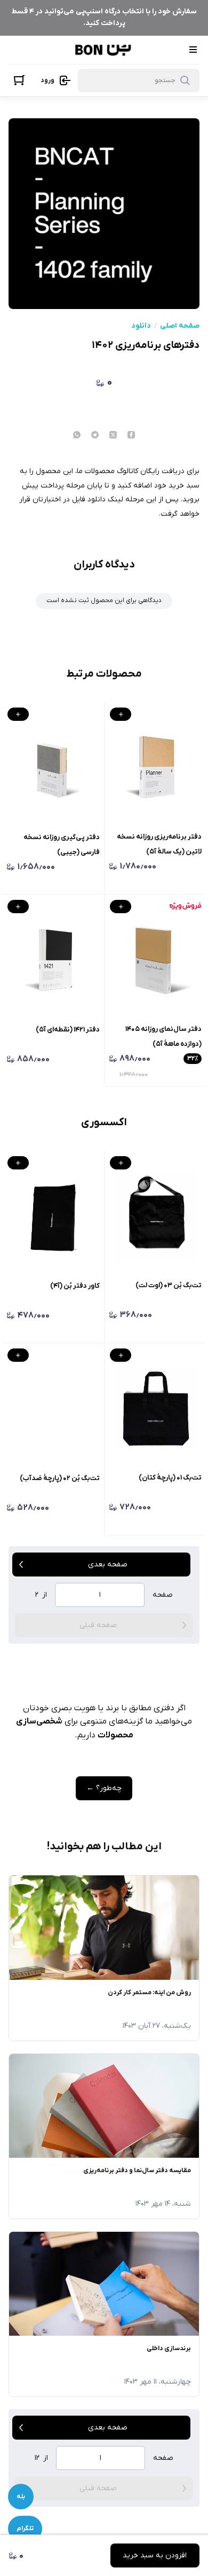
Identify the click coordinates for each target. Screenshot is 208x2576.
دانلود (141, 326)
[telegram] (95, 436)
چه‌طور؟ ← (104, 1788)
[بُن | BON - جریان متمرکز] (103, 50)
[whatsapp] (77, 436)
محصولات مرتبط (104, 674)
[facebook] (131, 436)
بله (21, 2497)
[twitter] (113, 436)
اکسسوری (104, 1123)
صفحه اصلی (180, 326)
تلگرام (25, 2529)
